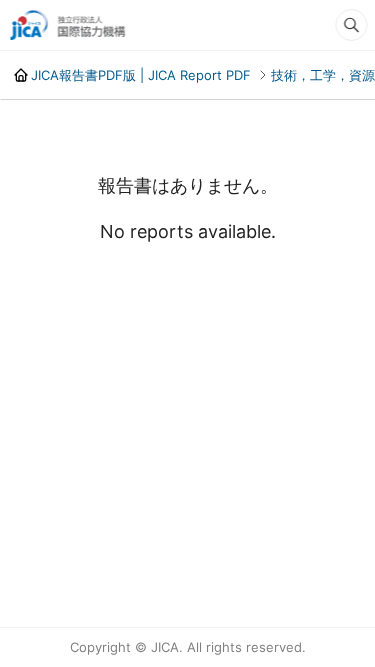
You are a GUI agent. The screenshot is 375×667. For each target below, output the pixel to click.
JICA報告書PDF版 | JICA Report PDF (140, 75)
